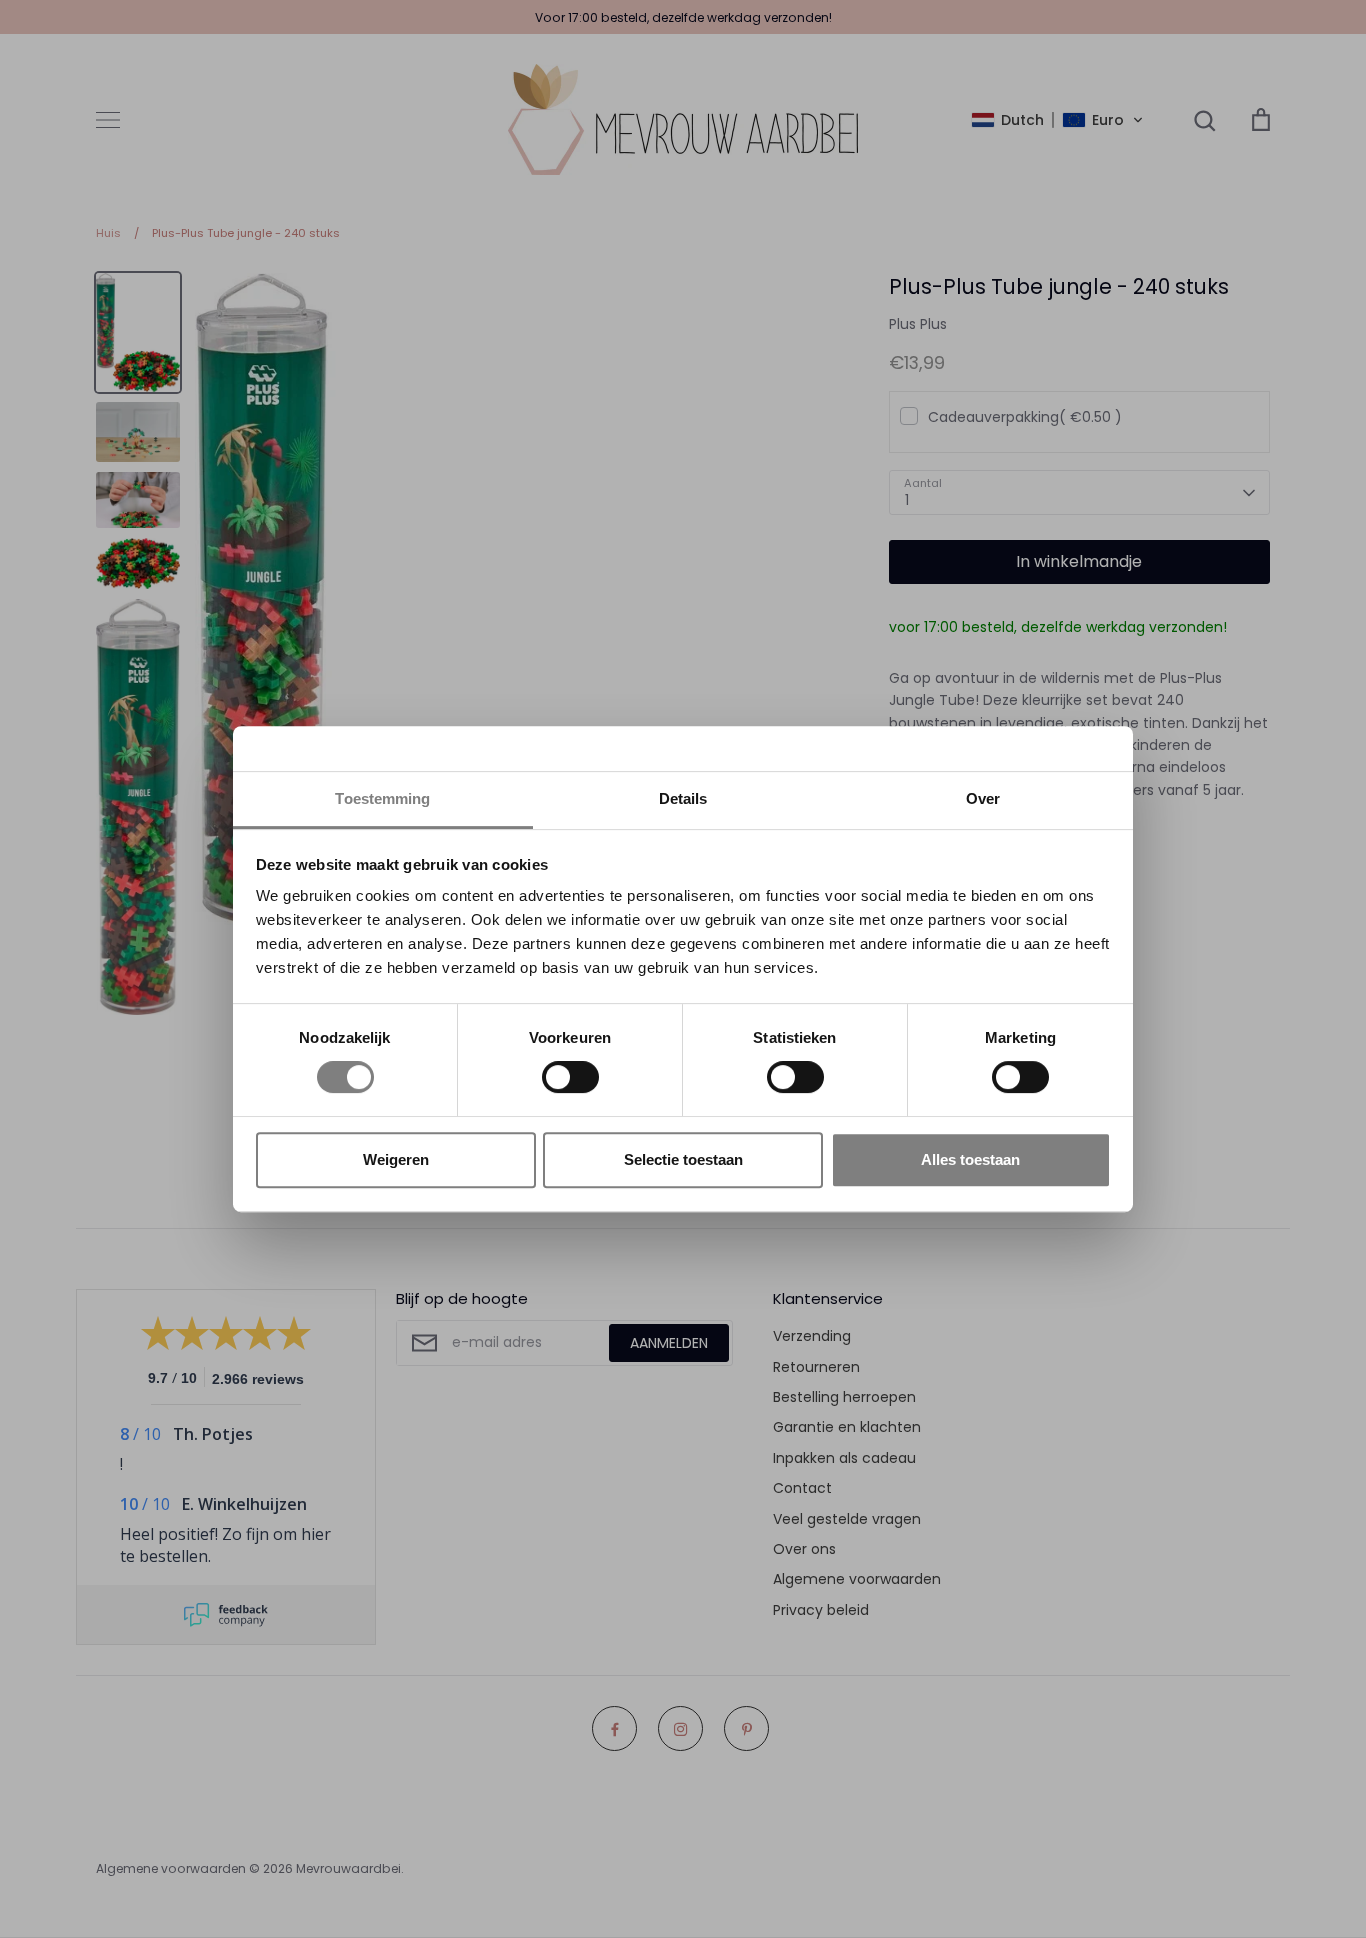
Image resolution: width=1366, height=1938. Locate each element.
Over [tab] (983, 798)
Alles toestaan (970, 1159)
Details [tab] (683, 798)
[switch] (570, 1077)
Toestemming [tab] (382, 798)
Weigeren (396, 1159)
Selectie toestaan (683, 1159)
